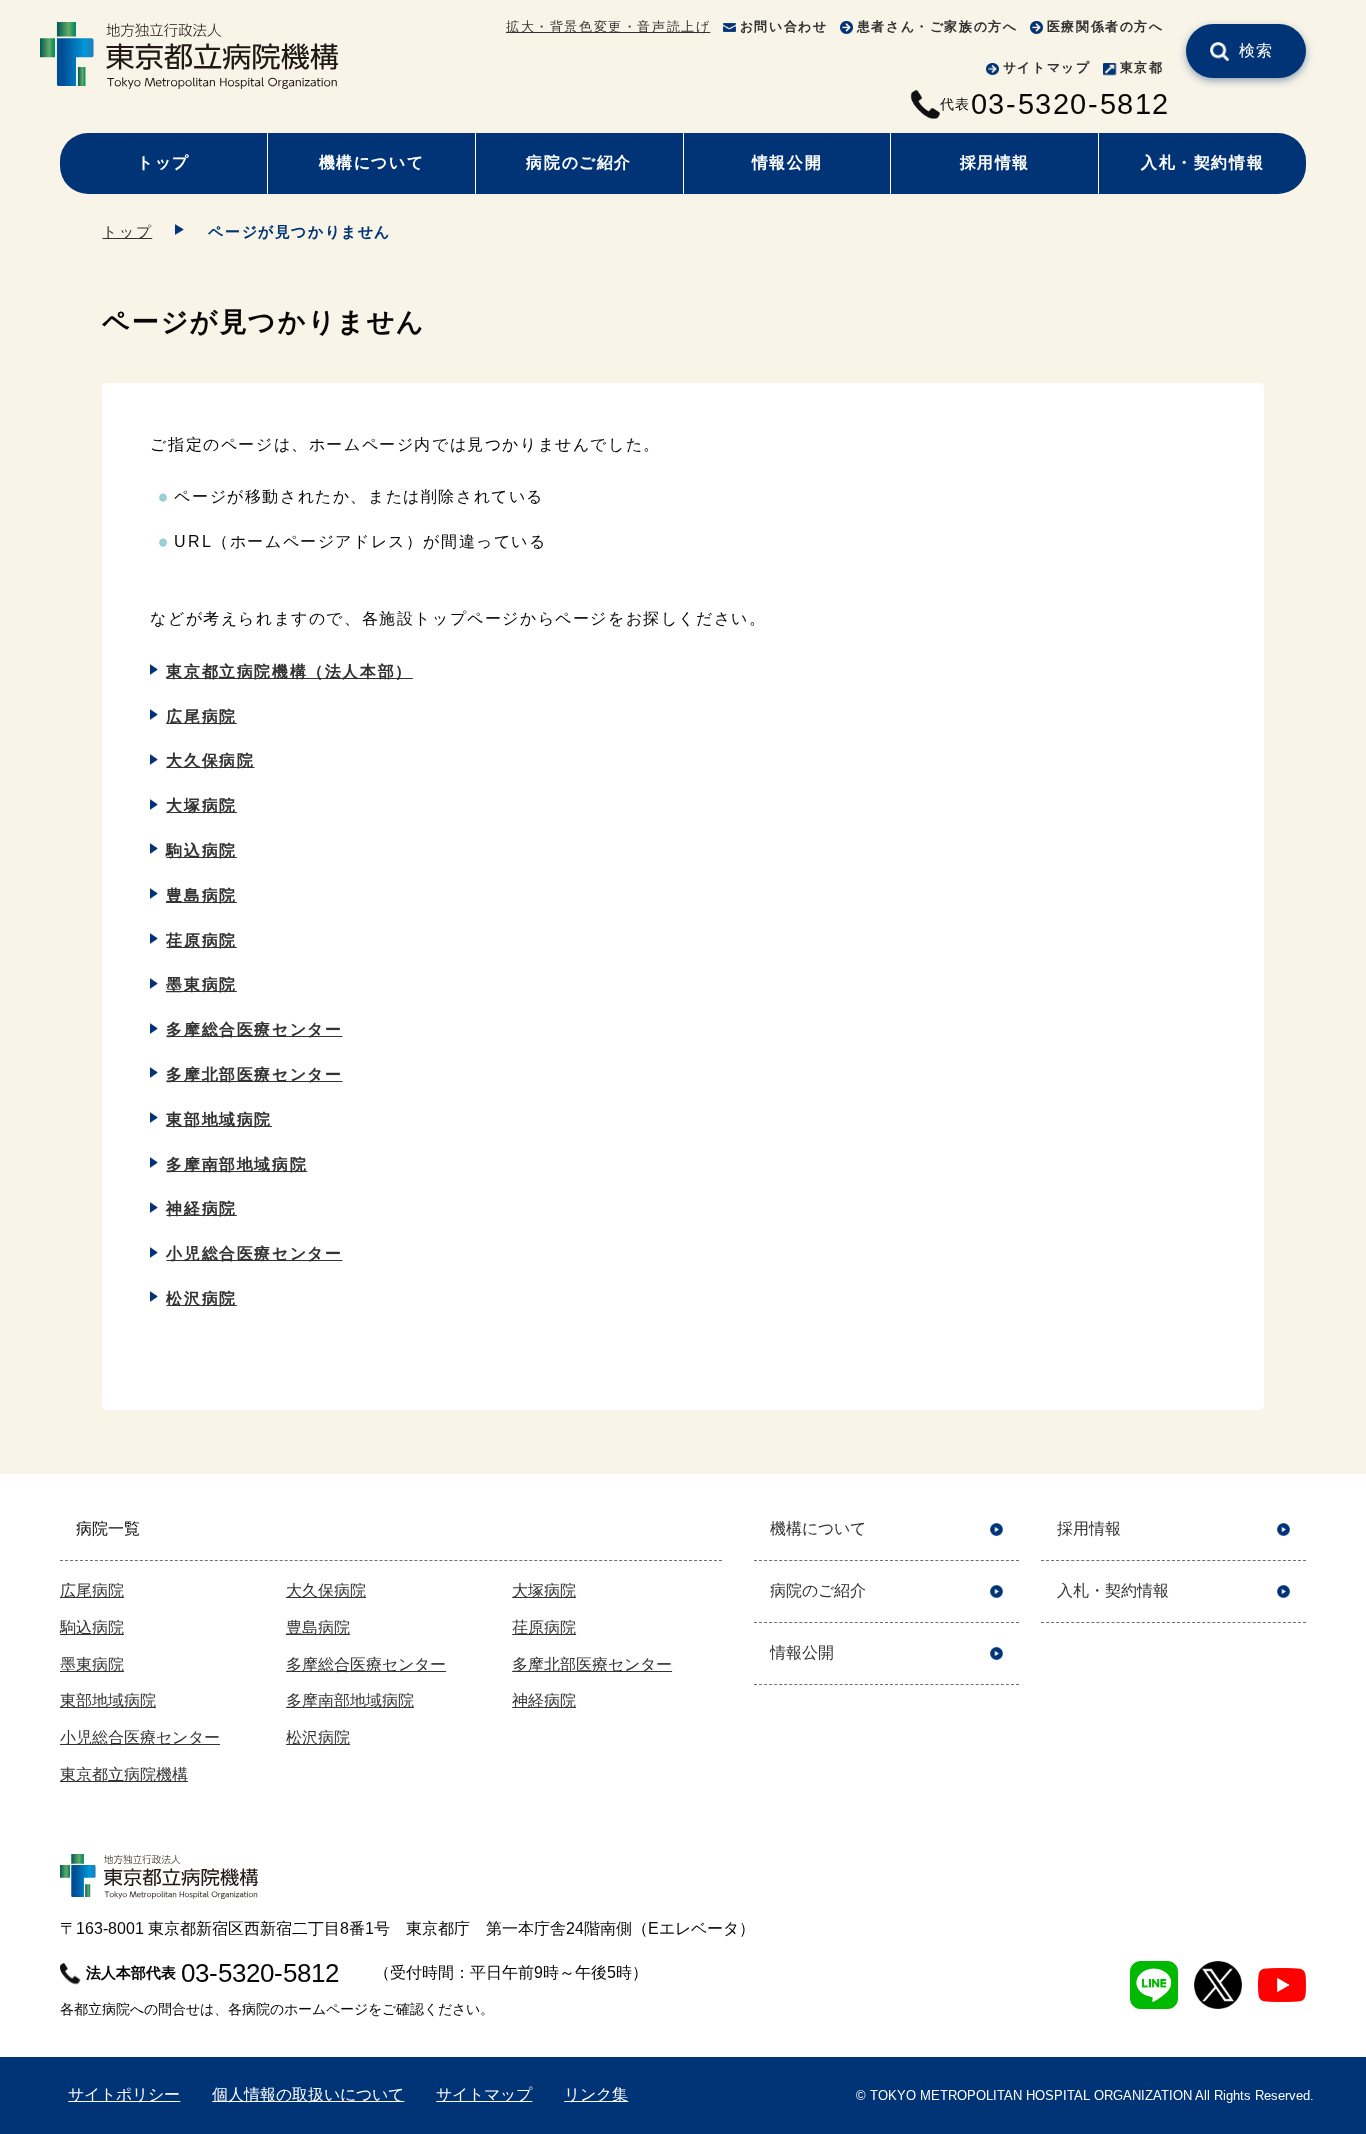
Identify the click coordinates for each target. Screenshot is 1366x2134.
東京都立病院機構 (124, 1774)
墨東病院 (201, 984)
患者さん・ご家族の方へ (937, 26)
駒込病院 (201, 850)
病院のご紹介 (579, 162)
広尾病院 (201, 716)
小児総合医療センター (254, 1253)
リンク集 (596, 2094)
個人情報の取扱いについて (308, 2094)
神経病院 (201, 1208)
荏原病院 (201, 940)
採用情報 (995, 162)
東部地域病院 (219, 1119)
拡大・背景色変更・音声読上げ (608, 26)
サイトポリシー (124, 2094)
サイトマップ (1047, 67)
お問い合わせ (784, 26)
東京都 (1142, 67)
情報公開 (787, 162)
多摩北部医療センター (254, 1074)
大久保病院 (210, 760)
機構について (372, 162)
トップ (163, 162)
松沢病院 (201, 1298)
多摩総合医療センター (254, 1029)
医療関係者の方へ (1105, 26)
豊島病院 (201, 895)
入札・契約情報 (1202, 162)
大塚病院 (201, 805)
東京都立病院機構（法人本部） (289, 671)
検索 (1256, 50)
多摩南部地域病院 (236, 1164)
